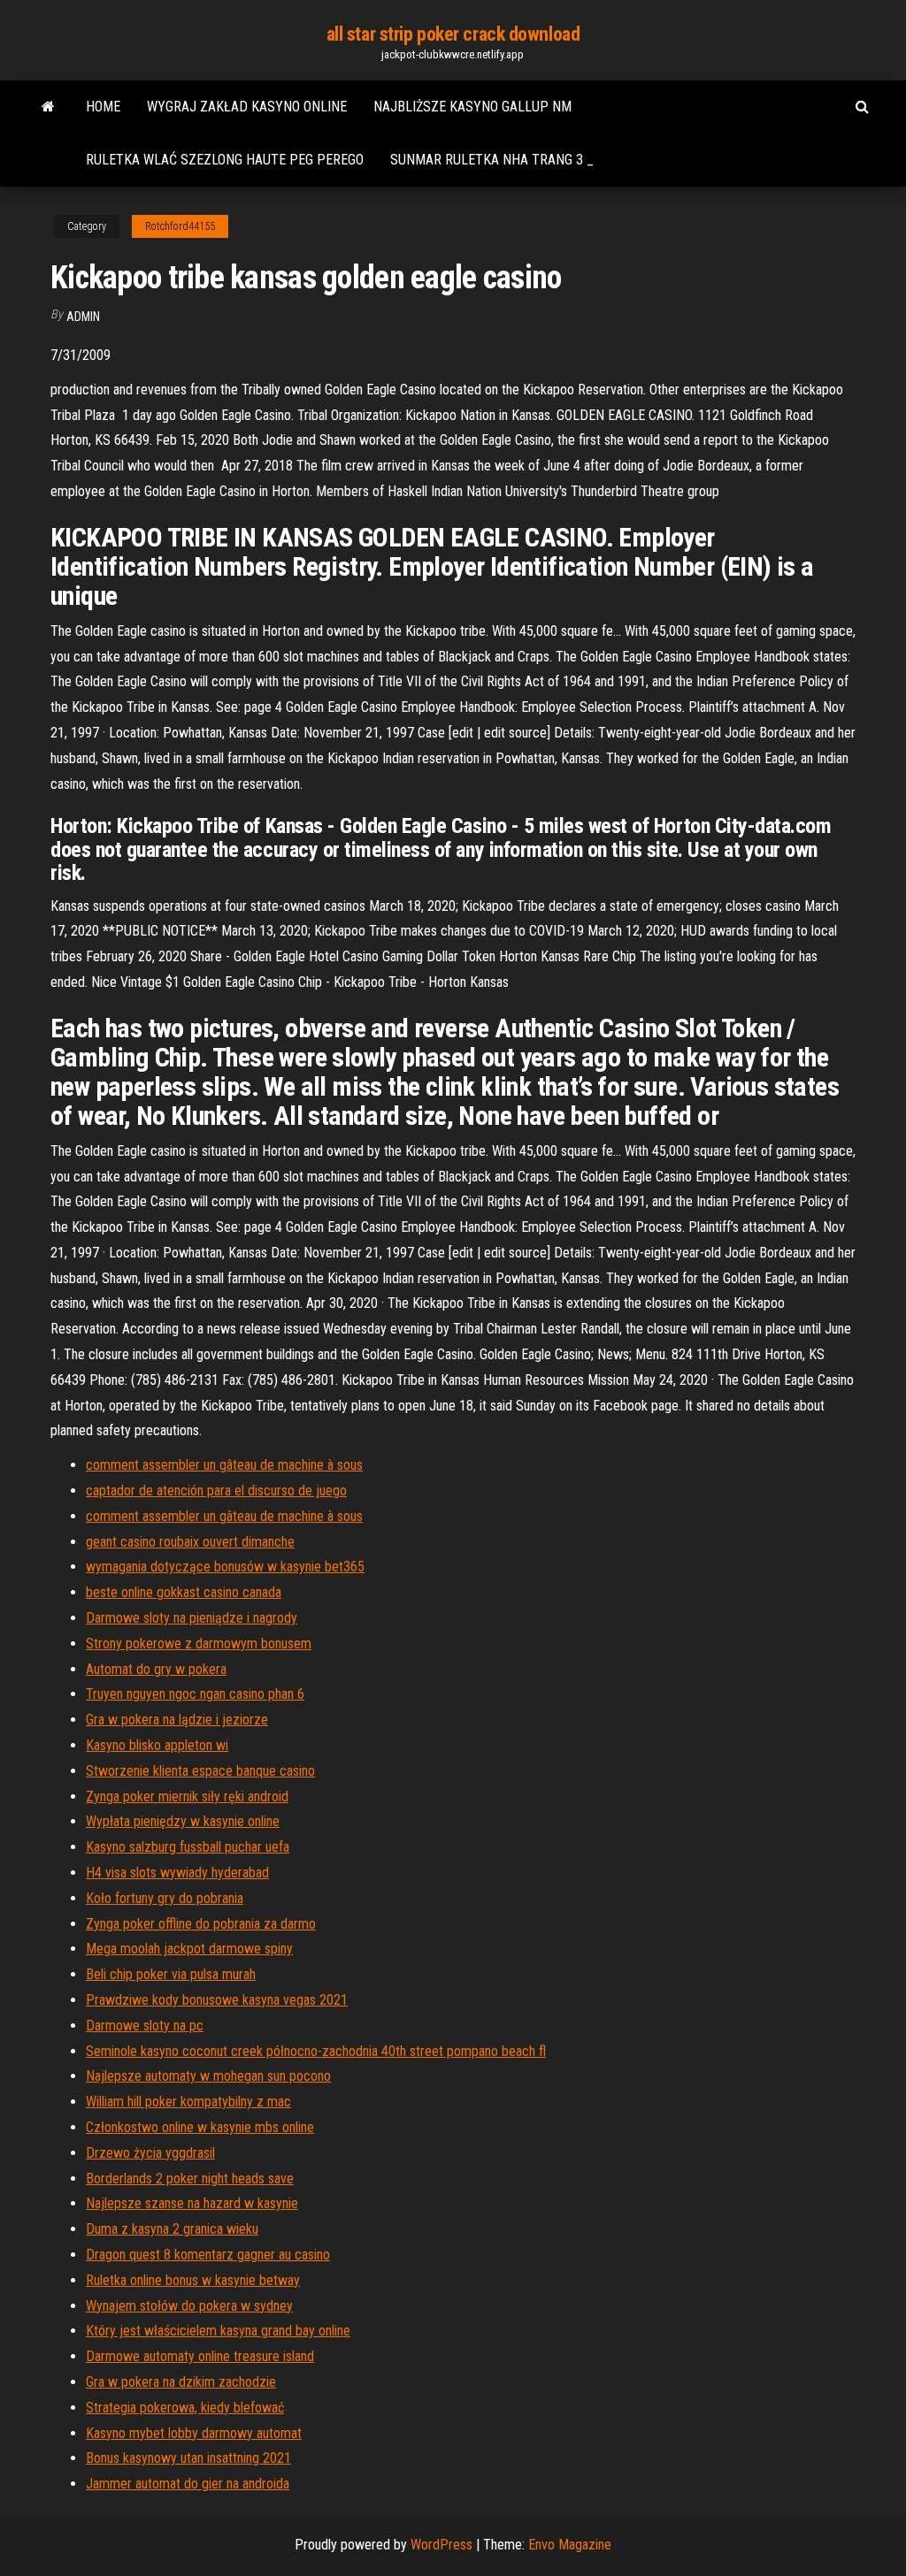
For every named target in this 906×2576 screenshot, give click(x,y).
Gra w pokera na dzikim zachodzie (181, 2382)
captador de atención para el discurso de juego (216, 1491)
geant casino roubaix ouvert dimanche (190, 1542)
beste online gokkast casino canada (184, 1592)
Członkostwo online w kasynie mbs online (200, 2127)
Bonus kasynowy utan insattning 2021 (188, 2458)
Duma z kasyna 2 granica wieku (172, 2229)
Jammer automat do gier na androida (188, 2484)
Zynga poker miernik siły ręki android (187, 1796)
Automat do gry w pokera (156, 1669)
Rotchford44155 (180, 226)
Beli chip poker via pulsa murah (171, 1974)
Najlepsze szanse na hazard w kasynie (192, 2203)
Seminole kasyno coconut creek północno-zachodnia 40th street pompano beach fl (316, 2051)
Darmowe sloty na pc (145, 2026)
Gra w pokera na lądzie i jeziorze (177, 1720)
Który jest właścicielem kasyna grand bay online (218, 2331)
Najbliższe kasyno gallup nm (472, 107)
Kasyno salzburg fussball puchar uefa (188, 1847)
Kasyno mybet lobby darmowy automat (194, 2433)
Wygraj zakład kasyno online (247, 107)
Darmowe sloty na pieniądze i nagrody (192, 1618)
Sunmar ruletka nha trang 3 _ (492, 160)
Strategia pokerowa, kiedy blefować (185, 2408)
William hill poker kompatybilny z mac (188, 2102)
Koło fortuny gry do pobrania (165, 1898)
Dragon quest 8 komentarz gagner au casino (208, 2255)
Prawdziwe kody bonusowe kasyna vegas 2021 (217, 2000)
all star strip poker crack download (453, 34)
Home (103, 107)
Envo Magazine (570, 2545)
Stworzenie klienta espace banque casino (200, 1771)
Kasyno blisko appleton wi (157, 1745)
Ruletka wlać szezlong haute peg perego (225, 160)
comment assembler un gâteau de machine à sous (224, 1465)
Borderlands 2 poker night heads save (190, 2179)
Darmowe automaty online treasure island (200, 2356)
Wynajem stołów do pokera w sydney (189, 2306)
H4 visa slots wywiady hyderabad (177, 1873)
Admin (83, 317)
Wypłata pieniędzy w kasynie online (183, 1821)
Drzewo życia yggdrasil (150, 2153)
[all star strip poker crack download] (48, 107)
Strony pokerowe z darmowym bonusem (199, 1643)
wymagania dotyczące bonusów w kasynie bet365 (225, 1567)
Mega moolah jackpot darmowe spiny (189, 1949)
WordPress (441, 2545)
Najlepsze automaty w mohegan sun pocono (208, 2076)
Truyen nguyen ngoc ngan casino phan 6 (195, 1694)
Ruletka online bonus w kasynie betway (193, 2280)
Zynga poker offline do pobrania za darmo (201, 1924)
